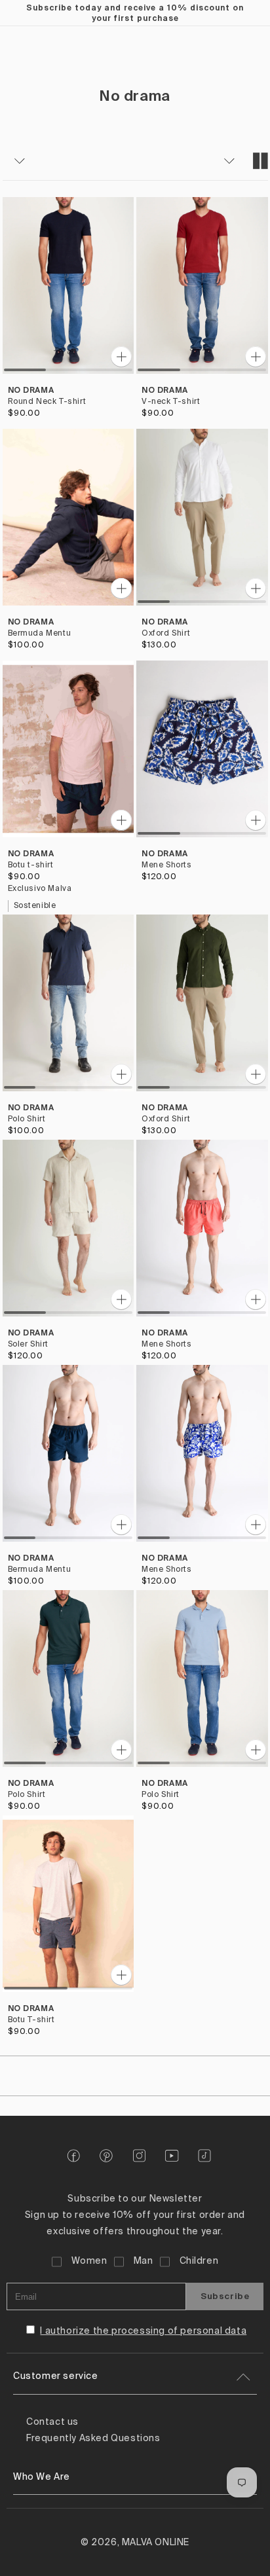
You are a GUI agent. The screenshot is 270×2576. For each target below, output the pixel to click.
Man (144, 2261)
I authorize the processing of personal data (143, 2331)
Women (89, 2261)
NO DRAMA (31, 390)
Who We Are (42, 2477)
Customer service (56, 2376)
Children (199, 2261)
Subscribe (225, 2296)
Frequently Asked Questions (93, 2439)
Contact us (52, 2422)
